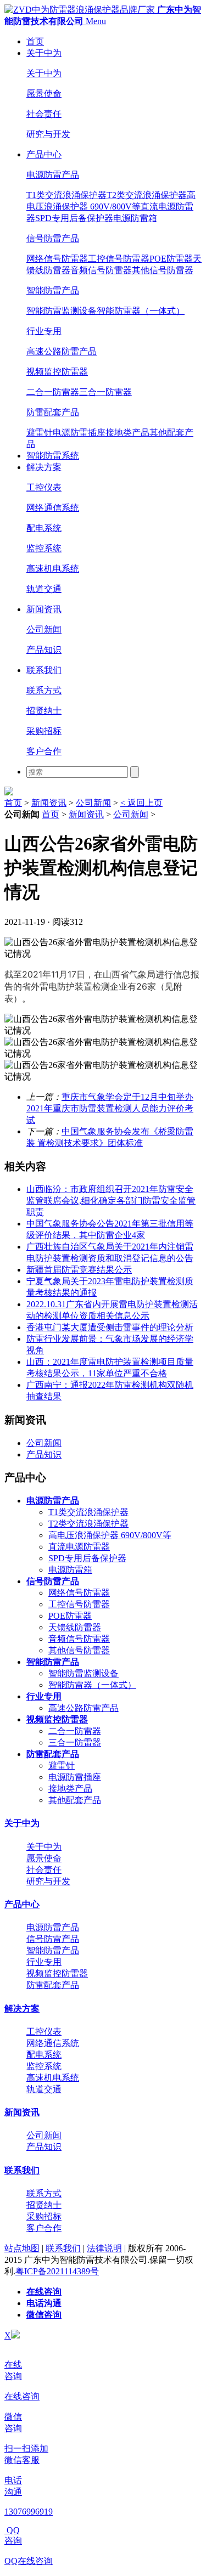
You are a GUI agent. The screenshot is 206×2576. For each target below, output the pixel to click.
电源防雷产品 (53, 175)
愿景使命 (44, 94)
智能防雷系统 (53, 456)
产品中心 (44, 154)
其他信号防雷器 (163, 270)
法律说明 (104, 2248)
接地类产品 (127, 433)
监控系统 (44, 548)
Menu (96, 21)
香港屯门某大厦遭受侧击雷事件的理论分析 (110, 1327)
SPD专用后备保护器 (74, 218)
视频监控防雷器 (57, 372)
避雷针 (40, 433)
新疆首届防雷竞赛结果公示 (79, 1270)
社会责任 (44, 114)
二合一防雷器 (53, 392)
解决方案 (44, 467)
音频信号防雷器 (101, 270)
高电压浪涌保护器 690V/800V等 (110, 1535)
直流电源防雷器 (79, 1547)
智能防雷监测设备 (62, 311)
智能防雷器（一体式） (141, 311)
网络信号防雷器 (57, 259)
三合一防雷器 (105, 392)
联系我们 (44, 670)
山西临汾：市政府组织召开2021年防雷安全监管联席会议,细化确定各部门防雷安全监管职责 (111, 1201)
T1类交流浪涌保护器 (66, 195)
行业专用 (44, 331)
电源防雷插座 (79, 433)
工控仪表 (44, 487)
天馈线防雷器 (75, 1627)
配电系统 (44, 528)
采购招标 (44, 731)
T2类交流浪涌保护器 (147, 195)
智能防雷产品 (53, 290)
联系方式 (44, 690)
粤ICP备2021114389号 (57, 2271)
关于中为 (44, 53)
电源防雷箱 (135, 218)
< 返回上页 (141, 803)
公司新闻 (44, 629)
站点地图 (22, 2248)
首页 (35, 41)
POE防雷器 (171, 259)
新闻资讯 (44, 609)
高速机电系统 (53, 569)
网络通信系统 (53, 508)
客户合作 (44, 751)
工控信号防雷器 (119, 259)
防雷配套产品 (53, 412)
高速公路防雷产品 (62, 351)
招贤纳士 (44, 711)
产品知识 (44, 650)
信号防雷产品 (53, 238)
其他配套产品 (75, 1800)
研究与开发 (48, 134)
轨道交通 (44, 589)
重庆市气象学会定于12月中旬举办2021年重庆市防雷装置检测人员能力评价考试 (110, 1108)
